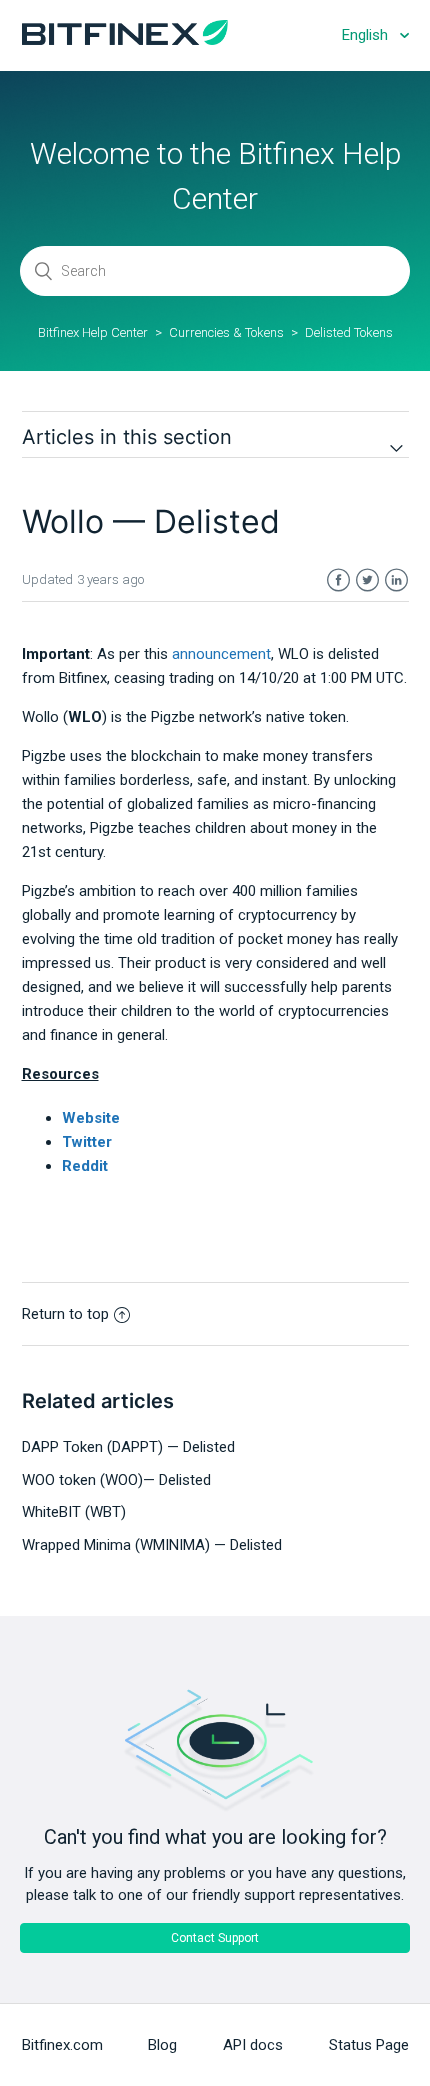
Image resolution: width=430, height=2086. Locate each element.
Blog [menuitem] (162, 2045)
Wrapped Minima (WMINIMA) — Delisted (152, 1545)
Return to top (65, 1314)
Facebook (338, 580)
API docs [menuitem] (253, 2045)
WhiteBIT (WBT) (74, 1512)
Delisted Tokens (349, 332)
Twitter (367, 580)
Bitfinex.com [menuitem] (62, 2045)
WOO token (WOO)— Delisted (116, 1480)
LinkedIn (396, 580)
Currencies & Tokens (226, 332)
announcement (221, 654)
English (367, 35)
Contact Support (215, 1938)
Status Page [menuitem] (369, 2045)
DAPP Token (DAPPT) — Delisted (128, 1447)
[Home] (125, 40)
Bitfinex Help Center (93, 332)
